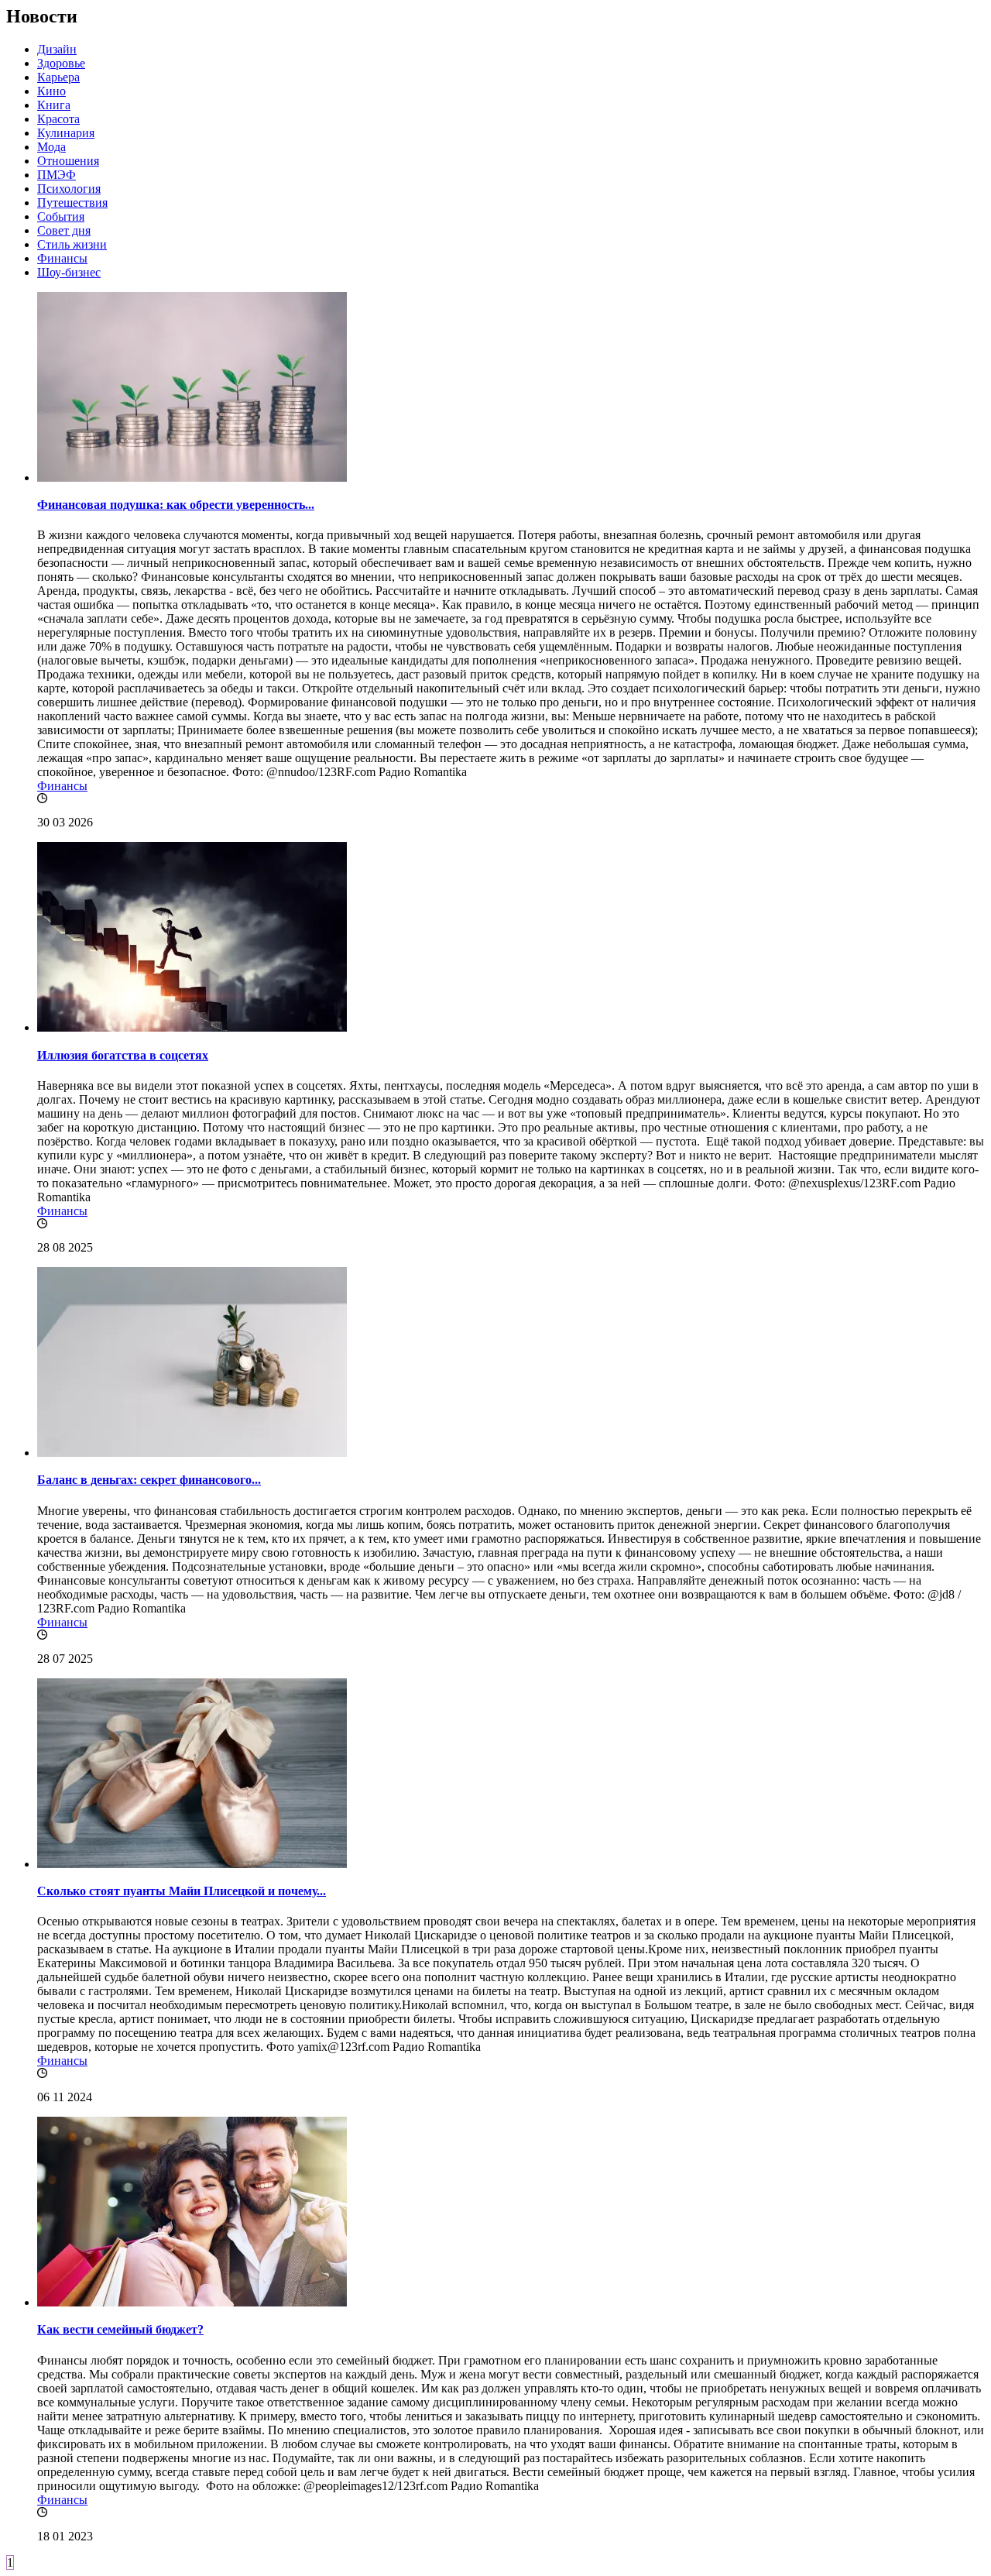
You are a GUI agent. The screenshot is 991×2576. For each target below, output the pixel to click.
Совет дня (64, 230)
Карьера (58, 77)
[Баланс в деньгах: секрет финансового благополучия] (192, 1453)
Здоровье (61, 63)
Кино (51, 91)
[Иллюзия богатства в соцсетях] (192, 1027)
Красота (58, 119)
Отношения (68, 161)
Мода (51, 147)
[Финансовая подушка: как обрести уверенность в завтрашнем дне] (192, 477)
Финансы (62, 258)
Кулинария (66, 133)
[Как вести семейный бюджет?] (192, 2302)
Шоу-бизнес (69, 272)
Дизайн (57, 49)
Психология (69, 189)
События (61, 216)
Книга (54, 105)
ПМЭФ (57, 175)
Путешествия (72, 203)
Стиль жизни (72, 244)
